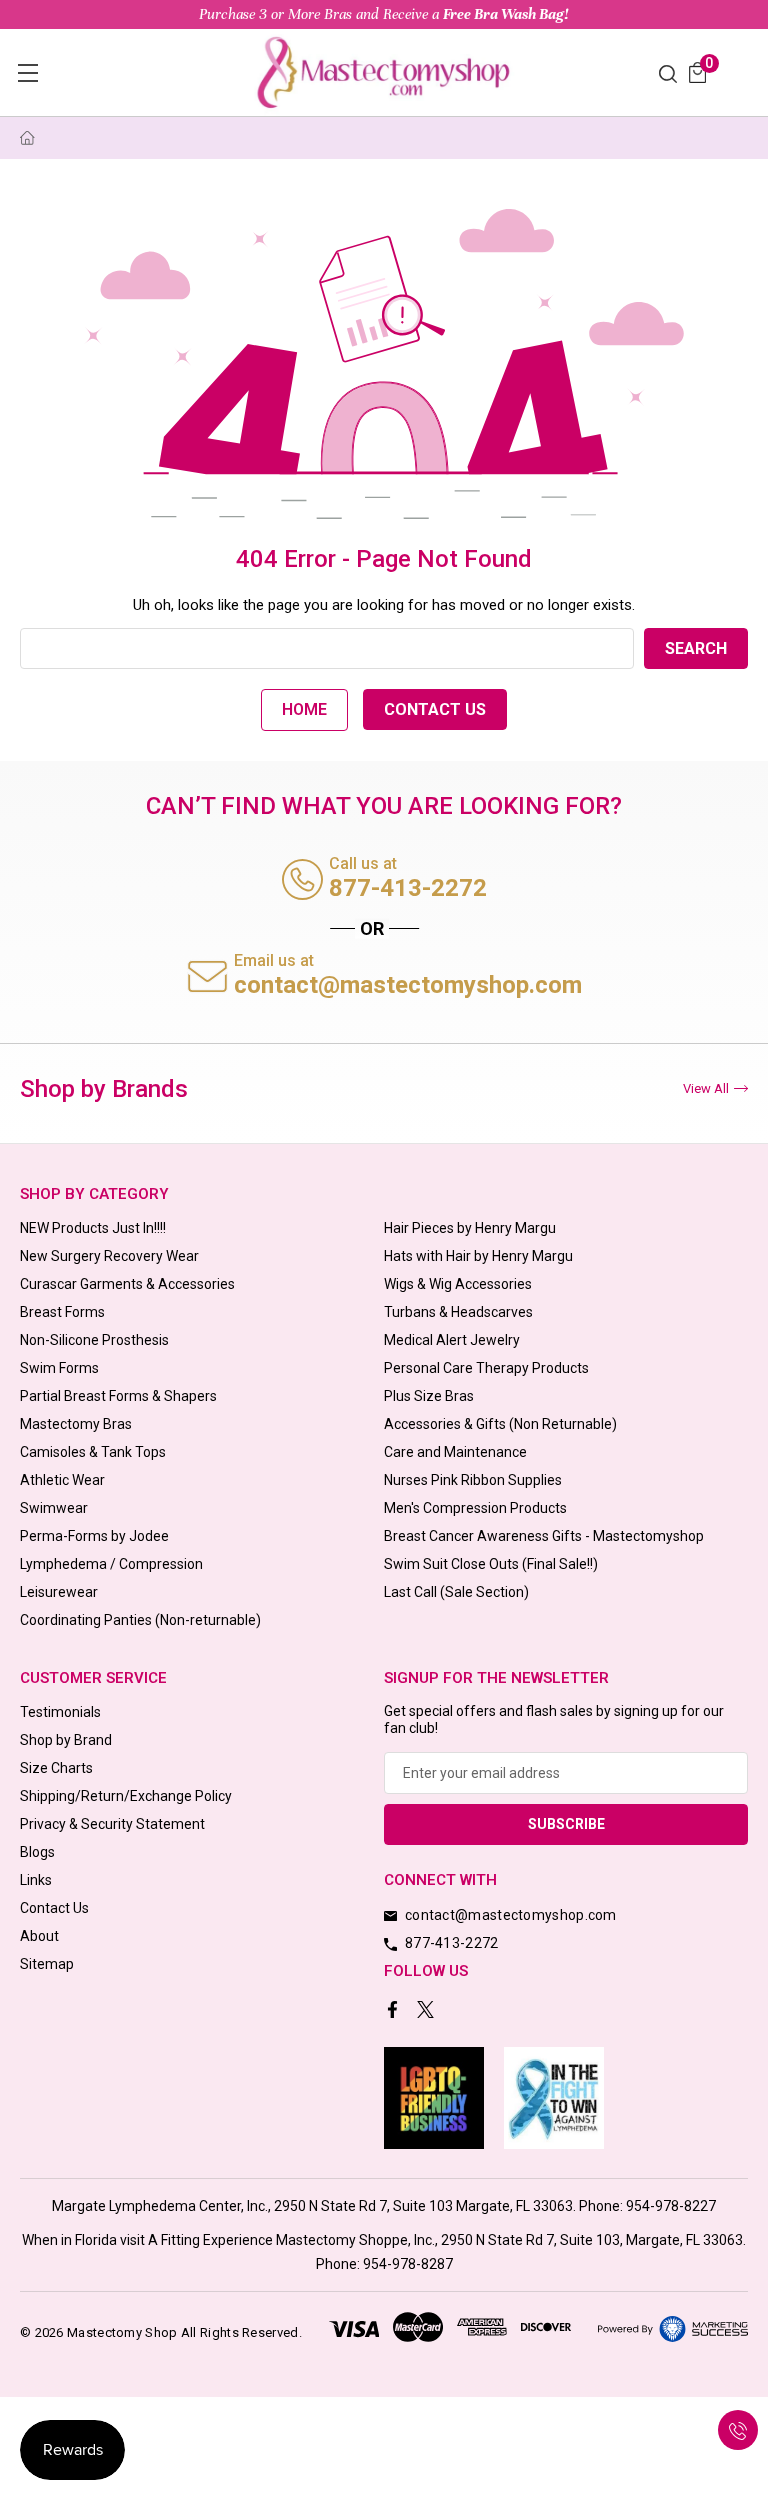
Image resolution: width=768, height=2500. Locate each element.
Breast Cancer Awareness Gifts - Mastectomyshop (544, 1536)
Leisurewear (59, 1592)
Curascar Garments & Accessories (127, 1284)
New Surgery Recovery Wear (109, 1256)
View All (706, 1088)
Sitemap (47, 1964)
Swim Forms (59, 1368)
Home (304, 709)
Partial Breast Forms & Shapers (118, 1396)
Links (36, 1880)
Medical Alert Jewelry (452, 1340)
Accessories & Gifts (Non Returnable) (500, 1424)
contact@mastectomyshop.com (408, 985)
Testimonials (60, 1712)
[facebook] (394, 2011)
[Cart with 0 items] (697, 73)
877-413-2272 (408, 888)
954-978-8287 (408, 2264)
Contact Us (435, 709)
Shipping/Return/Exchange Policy (126, 1796)
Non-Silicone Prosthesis (94, 1340)
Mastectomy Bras (76, 1424)
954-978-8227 (671, 2206)
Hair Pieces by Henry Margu (470, 1228)
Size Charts (56, 1768)
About (39, 1936)
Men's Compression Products (475, 1508)
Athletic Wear (62, 1480)
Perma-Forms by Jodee (94, 1536)
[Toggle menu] (27, 72)
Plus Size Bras (429, 1396)
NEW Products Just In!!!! (93, 1228)
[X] (427, 2011)
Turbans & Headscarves (458, 1312)
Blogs (37, 1852)
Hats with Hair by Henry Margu (478, 1256)
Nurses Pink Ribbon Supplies (473, 1480)
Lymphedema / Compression (111, 1564)
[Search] (668, 72)
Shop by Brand (66, 1740)
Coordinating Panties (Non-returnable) (140, 1620)
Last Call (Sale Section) (456, 1592)
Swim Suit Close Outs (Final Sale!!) (491, 1564)
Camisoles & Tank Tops (93, 1452)
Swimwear (54, 1508)
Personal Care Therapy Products (486, 1368)
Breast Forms (62, 1312)
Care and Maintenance (455, 1452)
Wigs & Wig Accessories (458, 1284)
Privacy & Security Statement (112, 1824)
